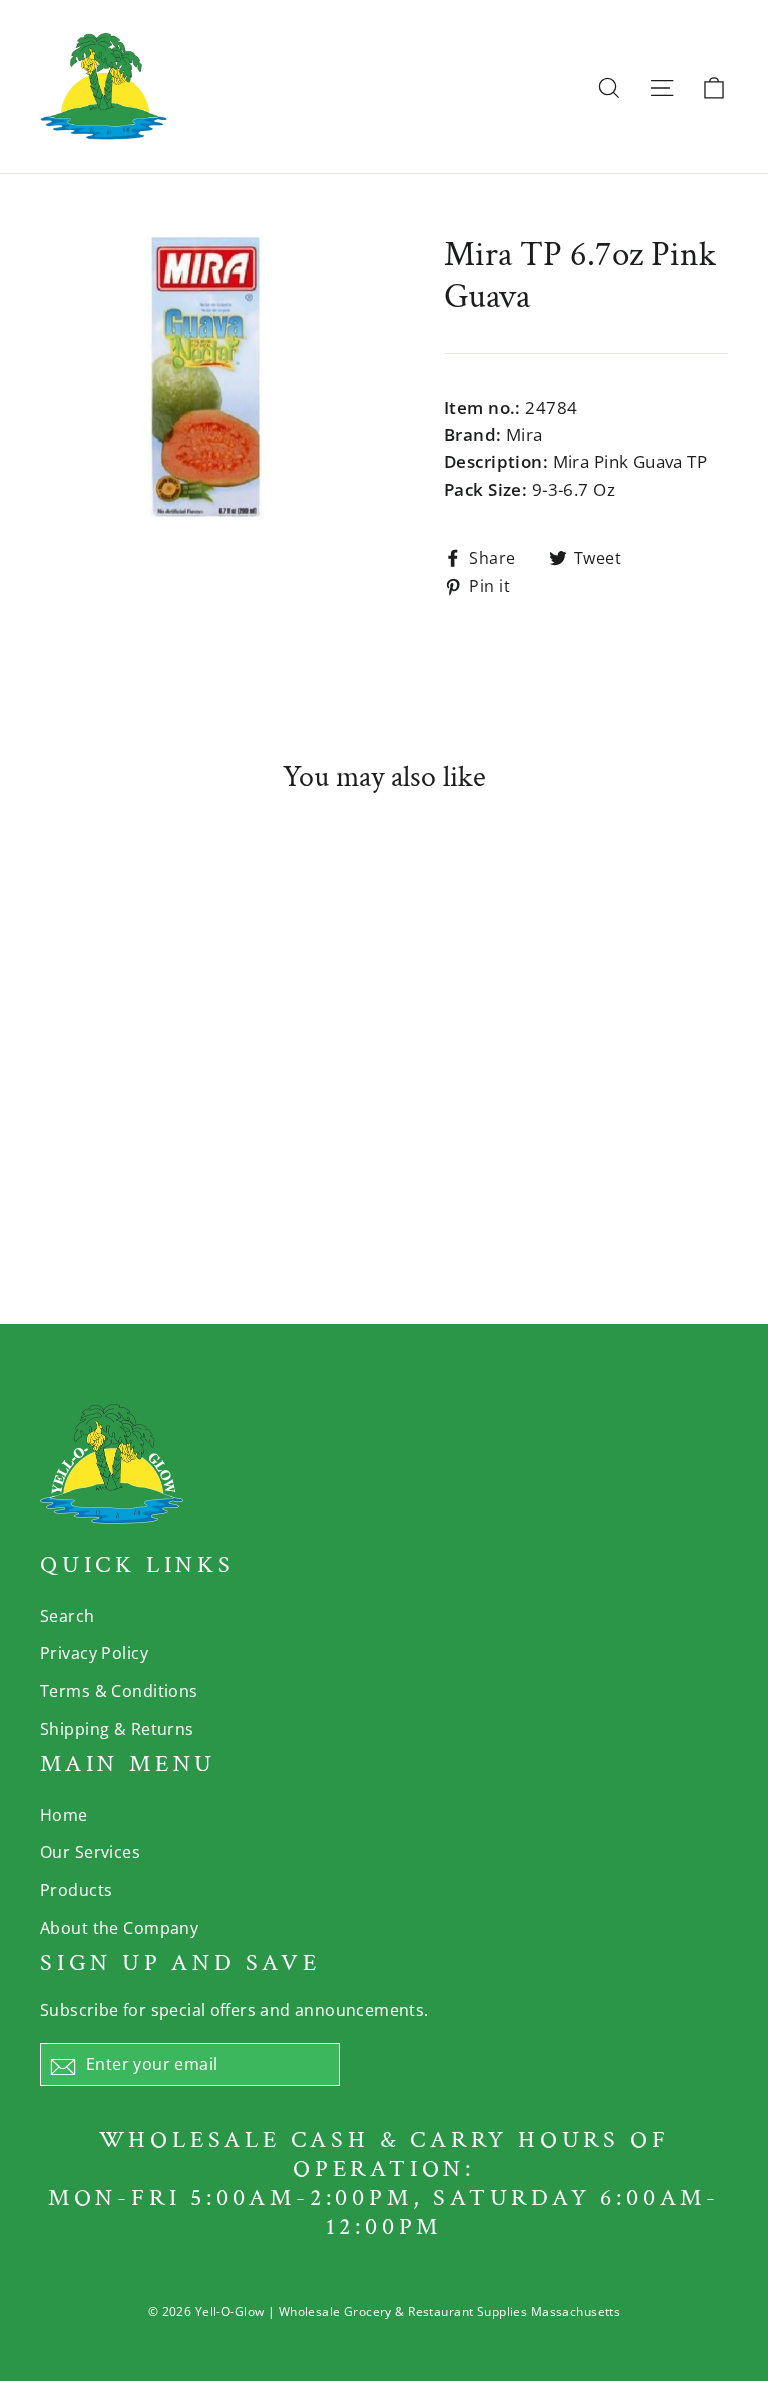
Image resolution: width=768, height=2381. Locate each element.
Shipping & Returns (117, 1729)
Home (64, 1815)
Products (76, 1890)
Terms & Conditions (119, 1691)
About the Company (119, 1928)
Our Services (90, 1852)
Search (67, 1616)
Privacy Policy (94, 1653)
